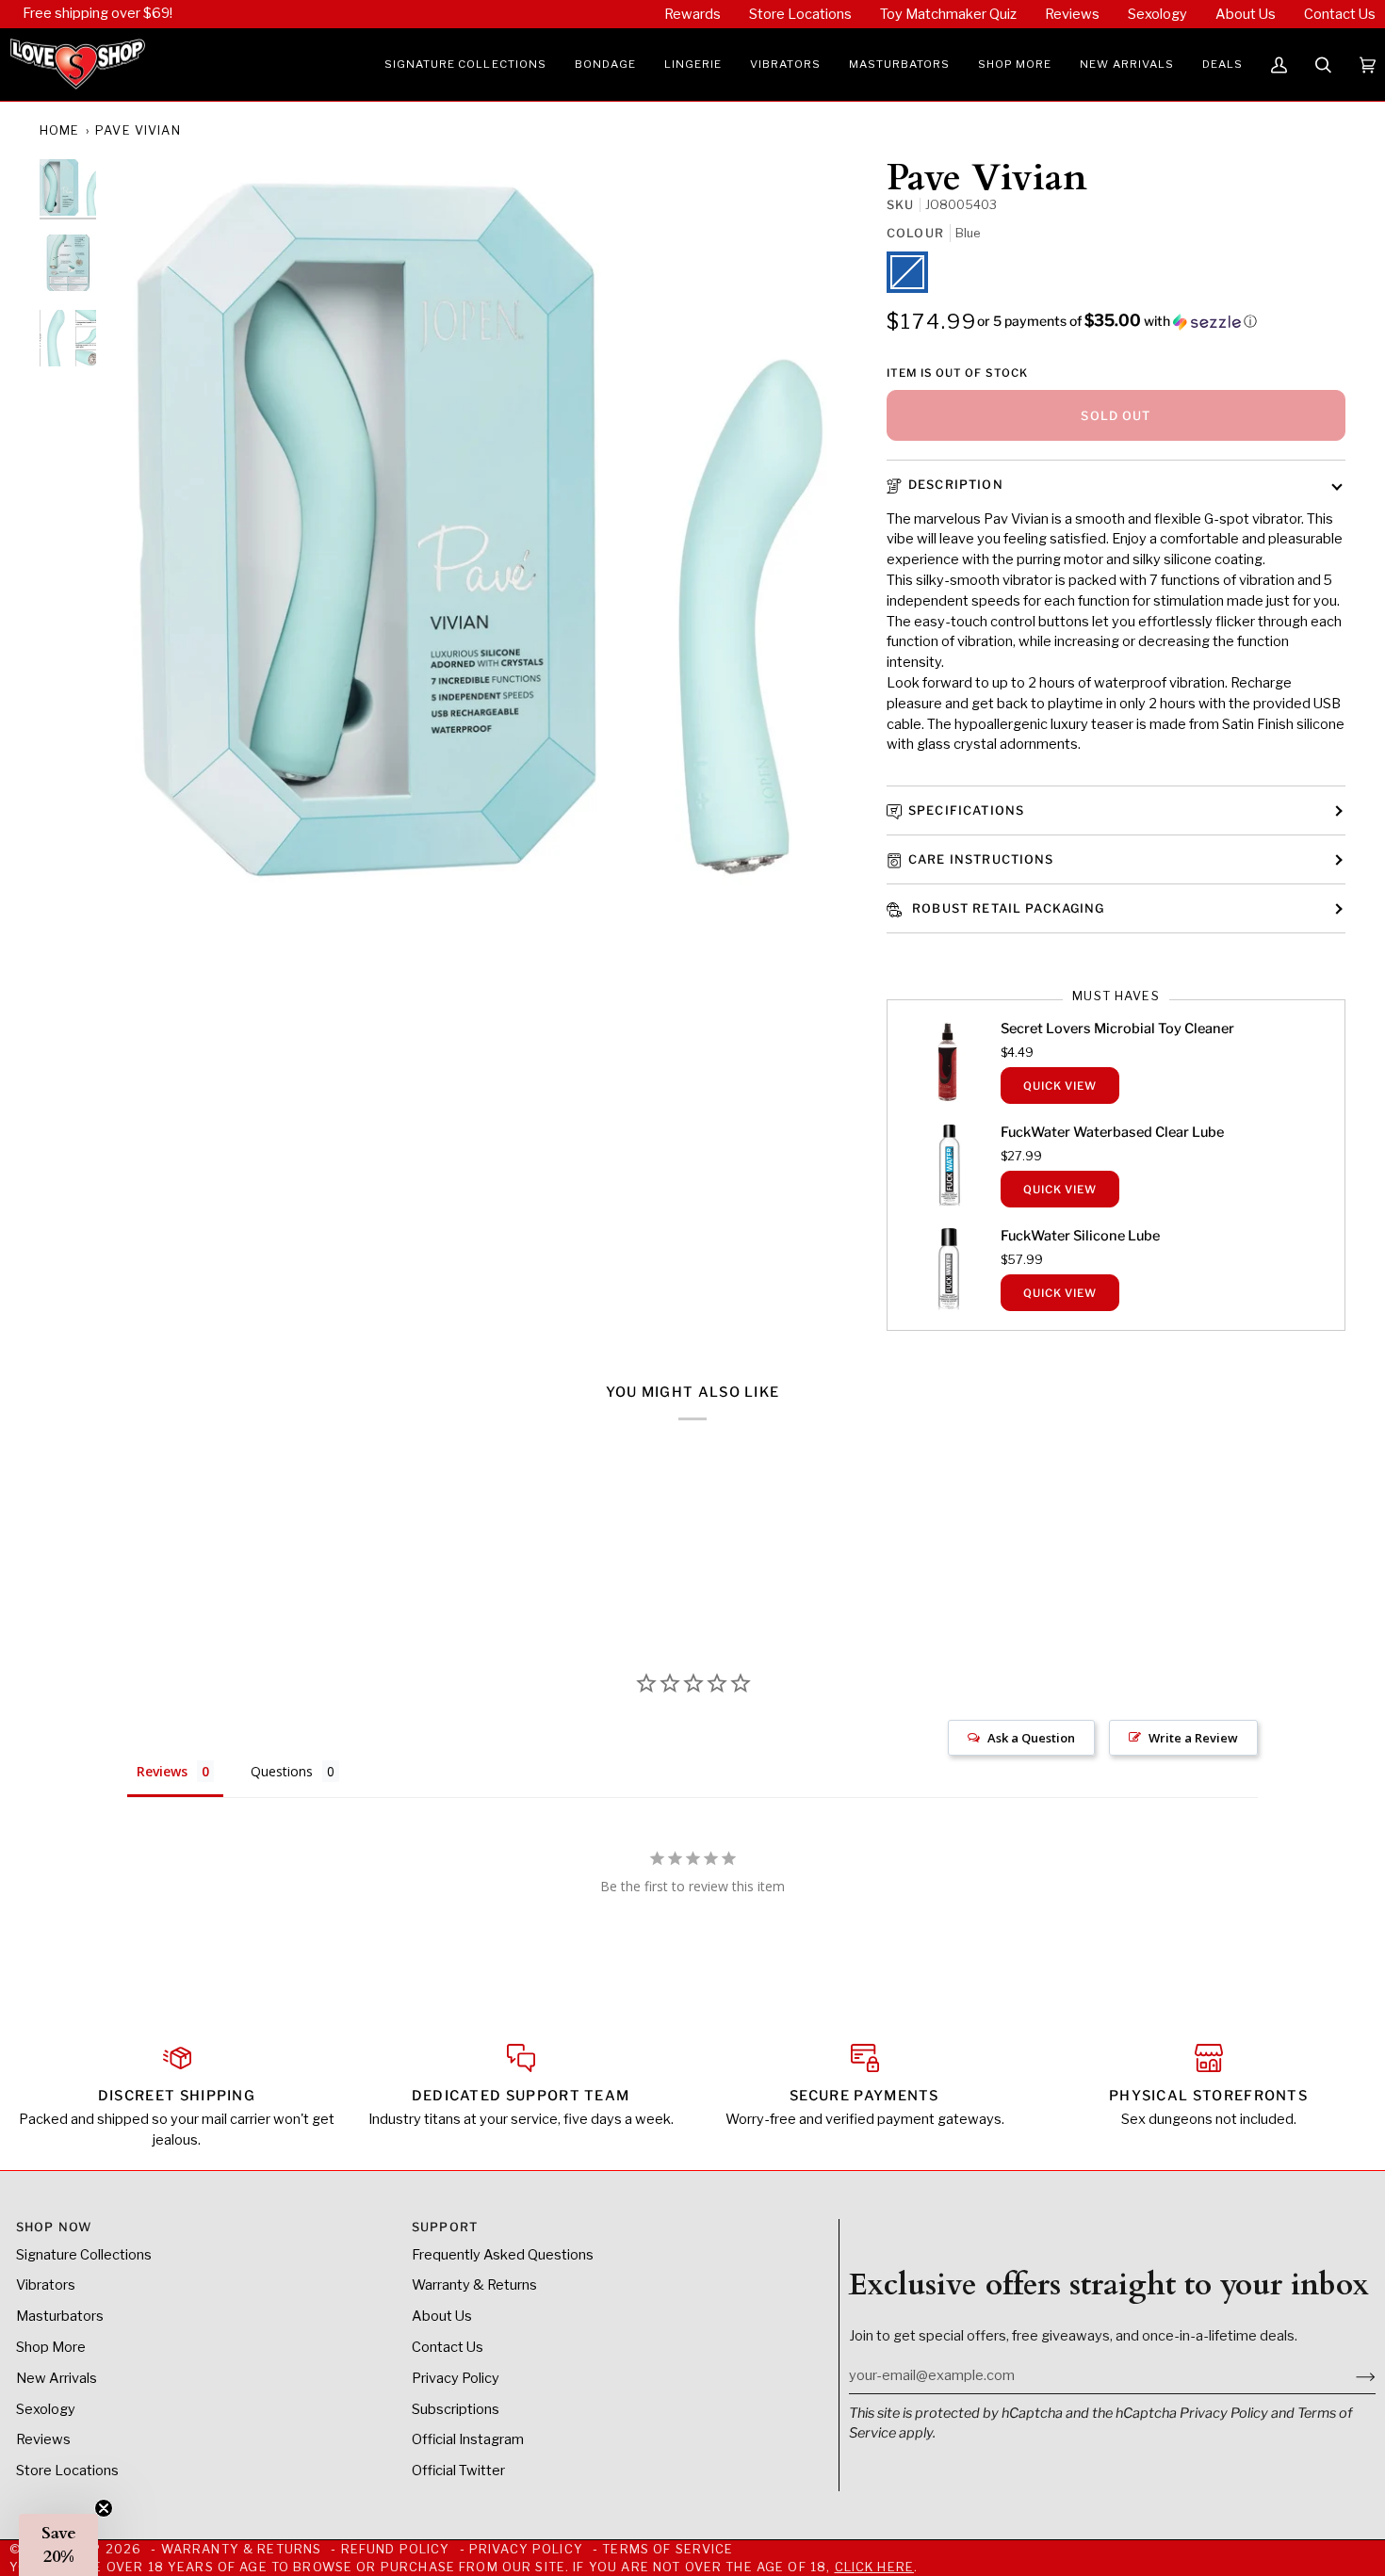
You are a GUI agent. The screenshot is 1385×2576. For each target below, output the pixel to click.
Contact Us (448, 2347)
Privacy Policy (1224, 2413)
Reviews (43, 2439)
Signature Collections (84, 2255)
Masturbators (60, 2316)
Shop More (51, 2347)
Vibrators (46, 2285)
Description (956, 485)
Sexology (46, 2409)
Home (60, 130)
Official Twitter (458, 2471)
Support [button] (445, 2227)
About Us (442, 2316)
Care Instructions (981, 859)
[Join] (1351, 2375)
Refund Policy (396, 2549)
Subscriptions (456, 2409)
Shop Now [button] (54, 2227)
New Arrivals (57, 2378)
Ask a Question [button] (1031, 1738)
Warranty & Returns (474, 2285)
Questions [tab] (282, 1771)
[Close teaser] (104, 2508)
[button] (465, 65)
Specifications (966, 810)
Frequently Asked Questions (503, 2255)
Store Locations (67, 2471)
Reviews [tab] (162, 1771)
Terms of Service (668, 2549)
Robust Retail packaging (1007, 908)
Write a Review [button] (1193, 1738)
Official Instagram (468, 2439)
